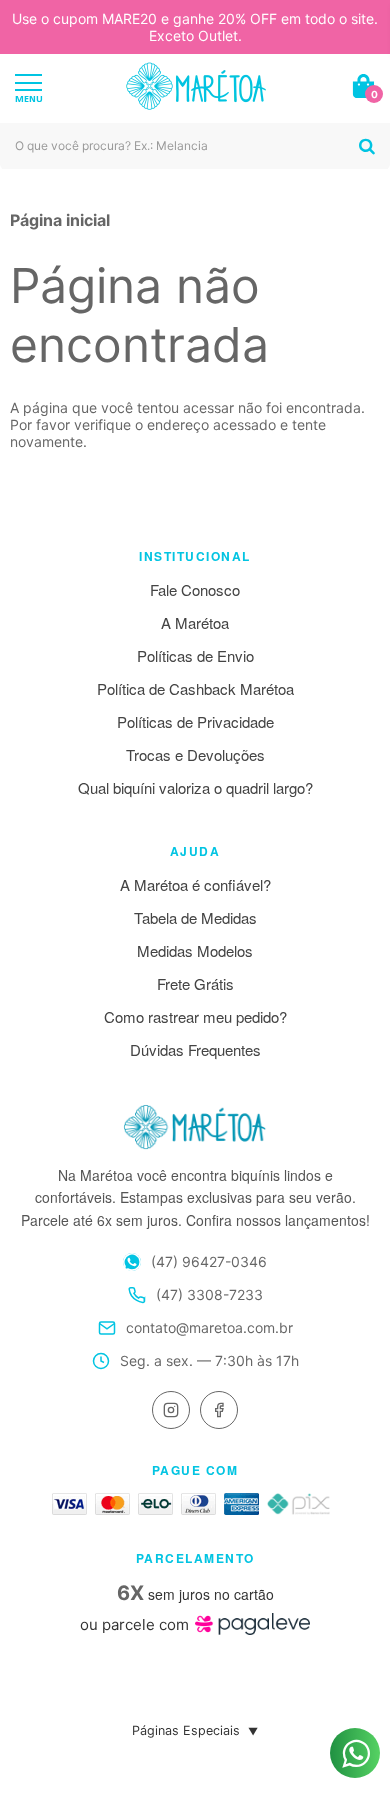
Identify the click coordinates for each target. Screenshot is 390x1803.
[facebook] (219, 1410)
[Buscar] (367, 146)
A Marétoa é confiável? (195, 884)
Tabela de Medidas (195, 917)
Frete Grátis (195, 983)
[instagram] (171, 1410)
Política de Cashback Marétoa (195, 688)
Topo (355, 1691)
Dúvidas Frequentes (195, 1049)
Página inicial (60, 220)
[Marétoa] (196, 86)
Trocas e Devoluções (195, 754)
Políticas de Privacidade (195, 721)
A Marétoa (195, 622)
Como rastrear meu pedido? (195, 1016)
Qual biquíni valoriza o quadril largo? (195, 787)
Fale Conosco (195, 589)
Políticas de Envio (195, 655)
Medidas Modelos (195, 950)
